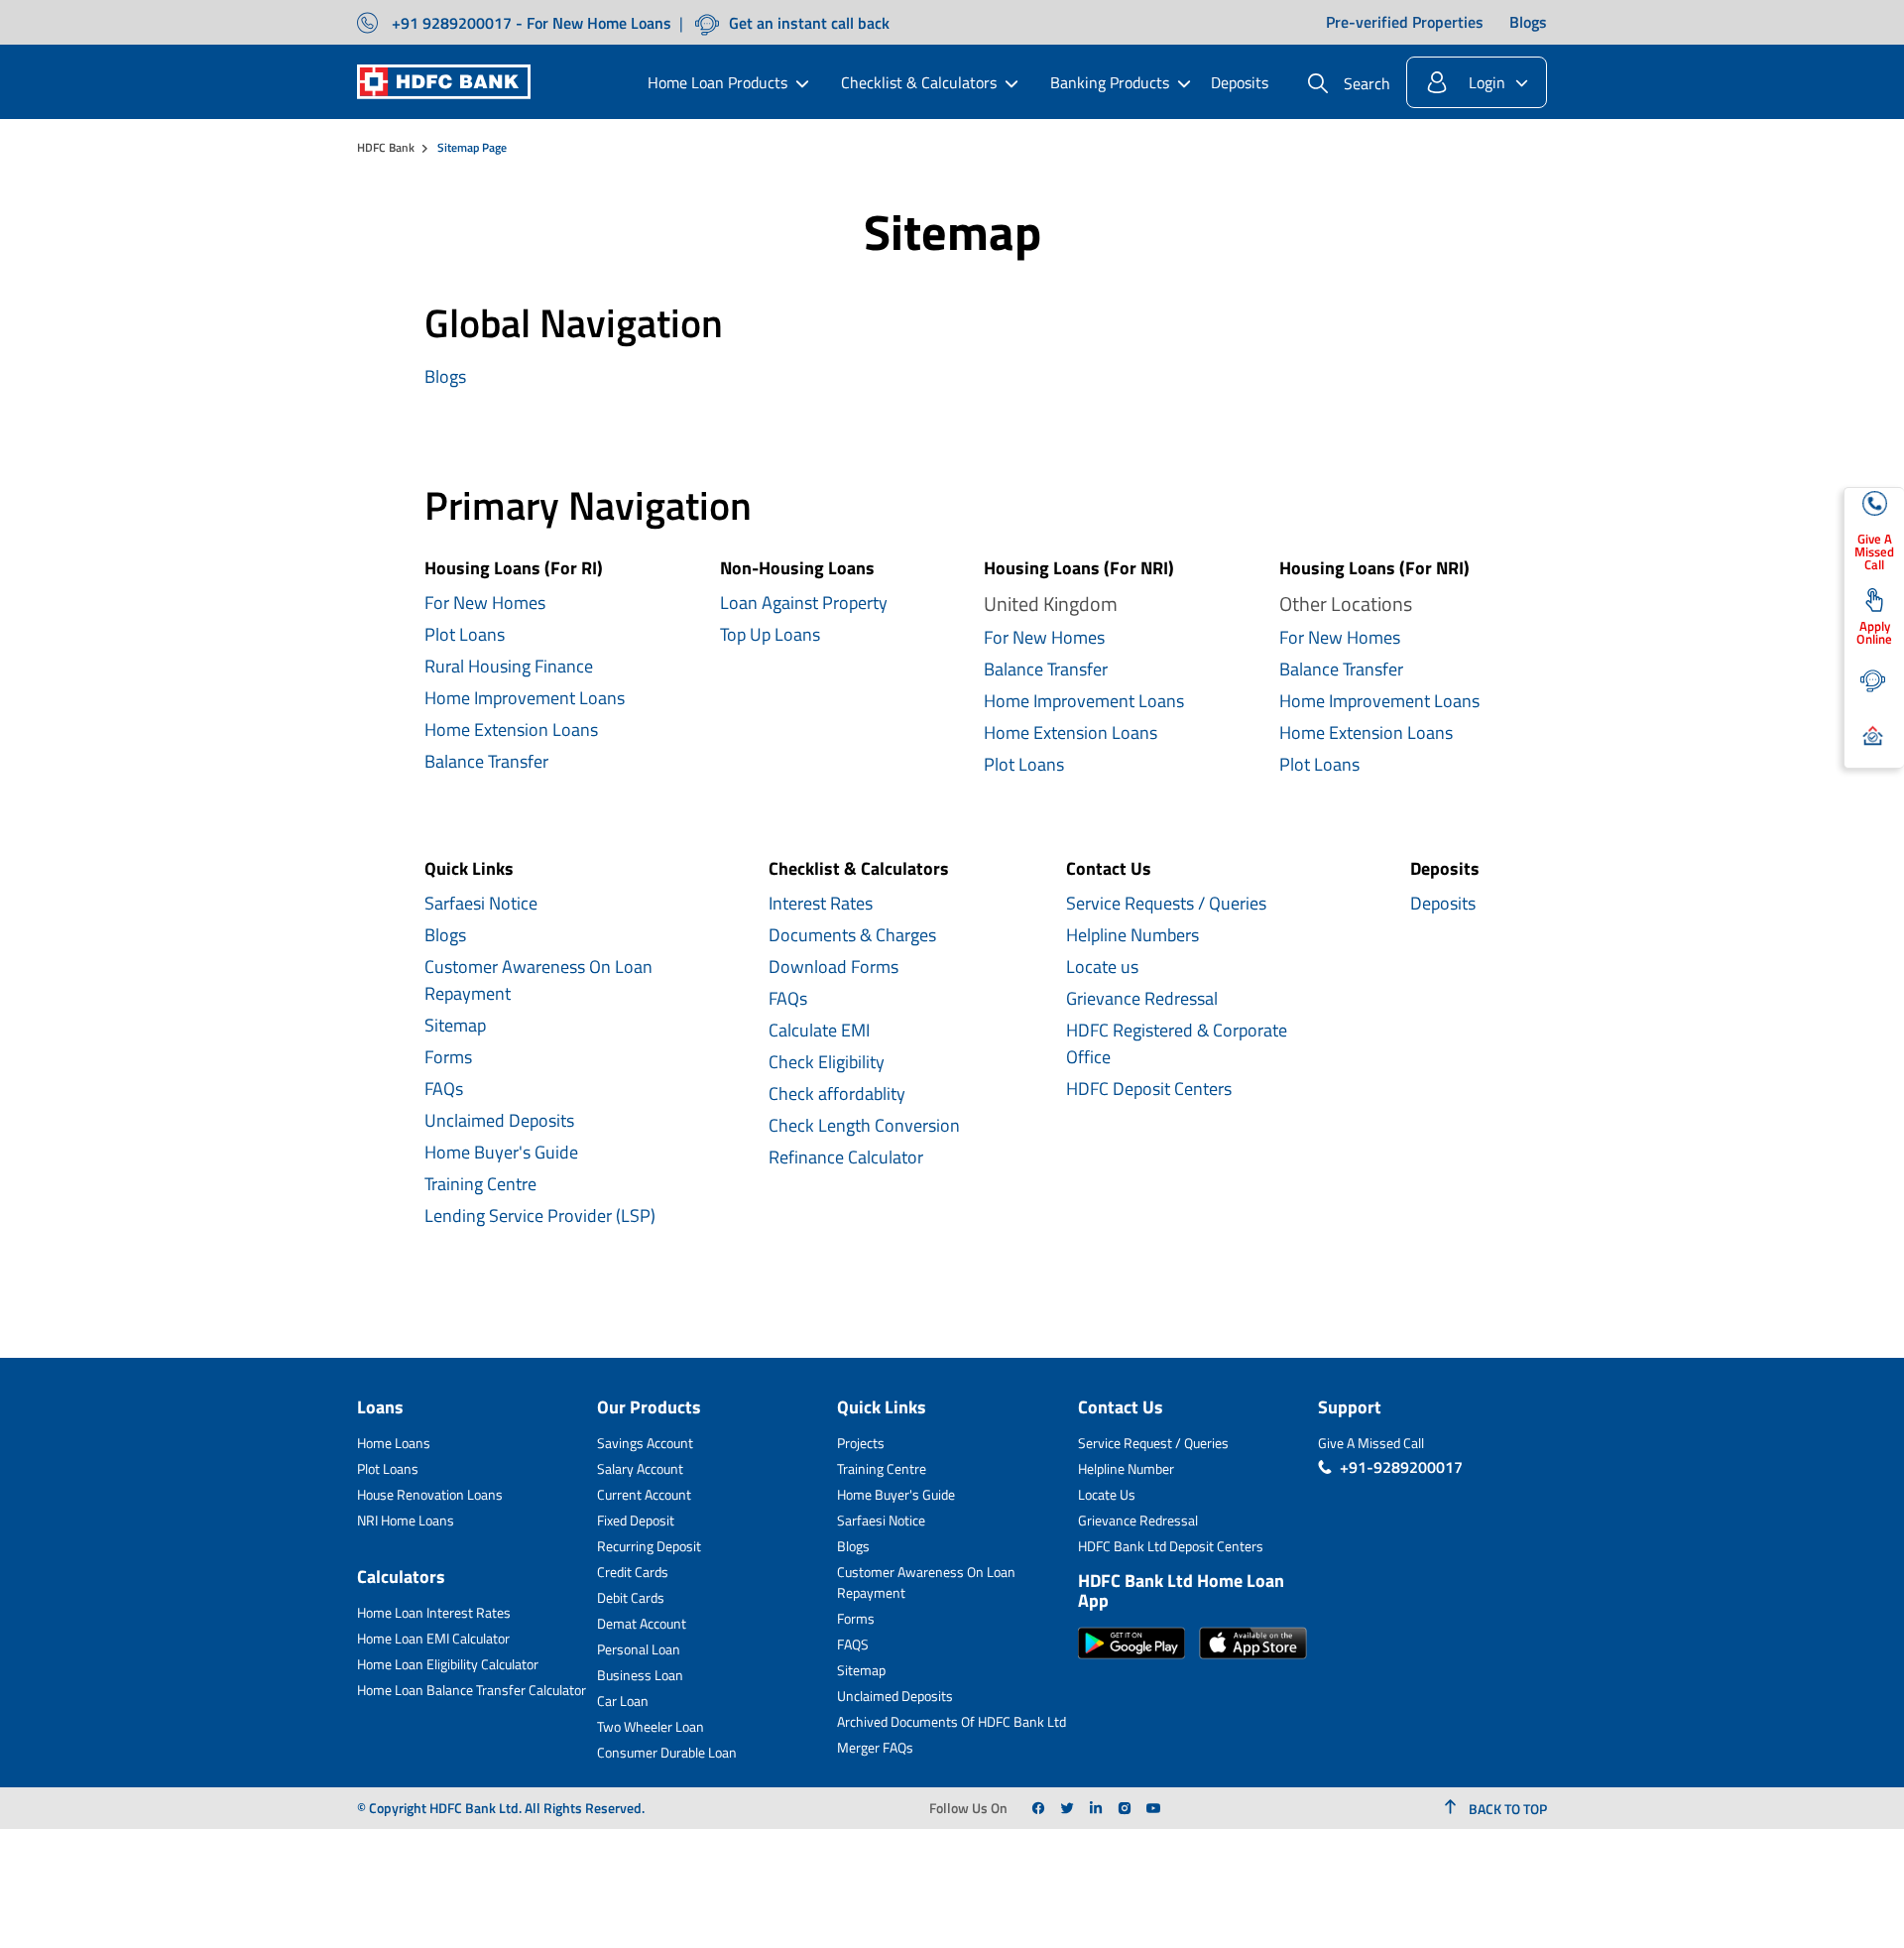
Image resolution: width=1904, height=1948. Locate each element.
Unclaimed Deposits (499, 1120)
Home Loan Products (717, 82)
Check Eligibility (827, 1062)
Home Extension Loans (511, 730)
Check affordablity (837, 1094)
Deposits (1240, 82)
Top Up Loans (770, 634)
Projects (861, 1443)
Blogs (1528, 23)
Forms (448, 1057)
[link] (1038, 1808)
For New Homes (485, 603)
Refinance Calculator (846, 1157)
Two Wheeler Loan (651, 1726)
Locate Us (1107, 1494)
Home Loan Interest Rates (434, 1612)
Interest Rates (821, 903)
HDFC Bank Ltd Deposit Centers (1171, 1546)
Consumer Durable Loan (667, 1752)
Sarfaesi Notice (481, 903)
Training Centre (480, 1184)
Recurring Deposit (649, 1546)
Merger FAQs (875, 1747)
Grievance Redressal (1142, 998)
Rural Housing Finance (509, 666)
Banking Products (1110, 82)
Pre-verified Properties (1405, 23)
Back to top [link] (1506, 1809)
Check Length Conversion (864, 1125)
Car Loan (623, 1701)
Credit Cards (633, 1572)
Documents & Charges (852, 935)
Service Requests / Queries (1166, 903)
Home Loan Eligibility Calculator (448, 1664)
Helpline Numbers (1132, 935)
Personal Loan (639, 1649)
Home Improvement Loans (525, 698)
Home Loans (394, 1443)
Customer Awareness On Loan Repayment (538, 980)
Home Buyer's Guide (501, 1152)
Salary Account (640, 1468)
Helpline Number (1126, 1468)
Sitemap (455, 1025)
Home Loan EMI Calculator (433, 1638)
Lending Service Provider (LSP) (540, 1216)
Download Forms (833, 967)
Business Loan (640, 1675)
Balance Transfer (486, 761)
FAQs (444, 1089)
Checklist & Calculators (919, 82)
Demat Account (642, 1623)
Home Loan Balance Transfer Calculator (472, 1690)
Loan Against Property (804, 603)
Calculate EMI (819, 1030)
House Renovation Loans (430, 1494)
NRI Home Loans (406, 1520)
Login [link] (1487, 82)
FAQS (853, 1644)
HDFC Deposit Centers (1149, 1089)
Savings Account (645, 1443)
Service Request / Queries (1153, 1443)
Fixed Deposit (636, 1520)
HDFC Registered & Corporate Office (1177, 1043)
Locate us (1102, 967)
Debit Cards (631, 1597)
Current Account (644, 1494)
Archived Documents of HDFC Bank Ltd (952, 1721)
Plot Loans (465, 634)
